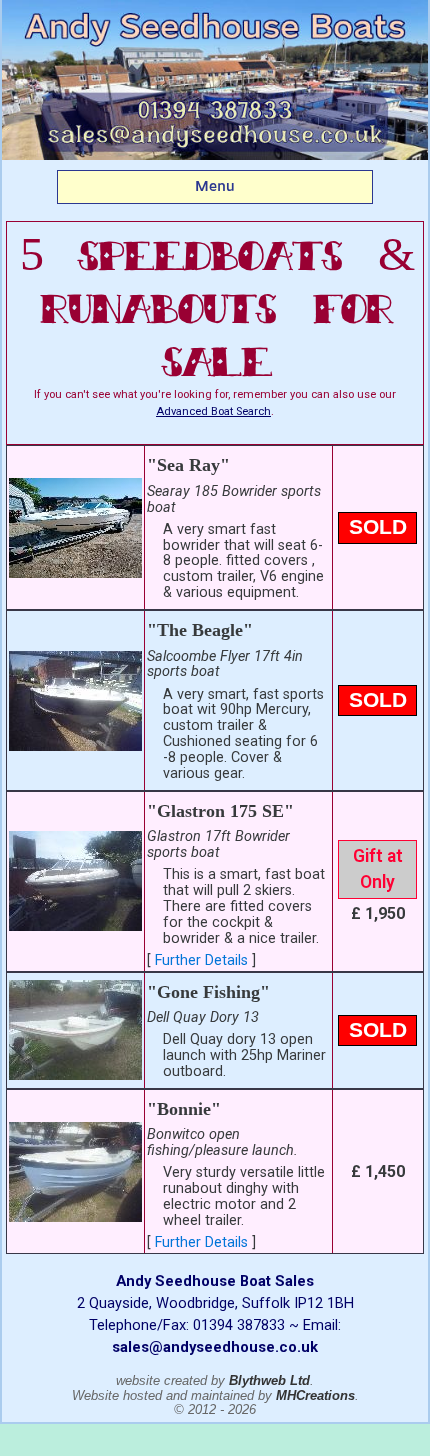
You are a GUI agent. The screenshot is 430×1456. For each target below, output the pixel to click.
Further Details (201, 960)
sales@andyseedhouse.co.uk (215, 1347)
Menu (215, 186)
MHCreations (315, 1395)
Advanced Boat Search (213, 411)
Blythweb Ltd (269, 1380)
